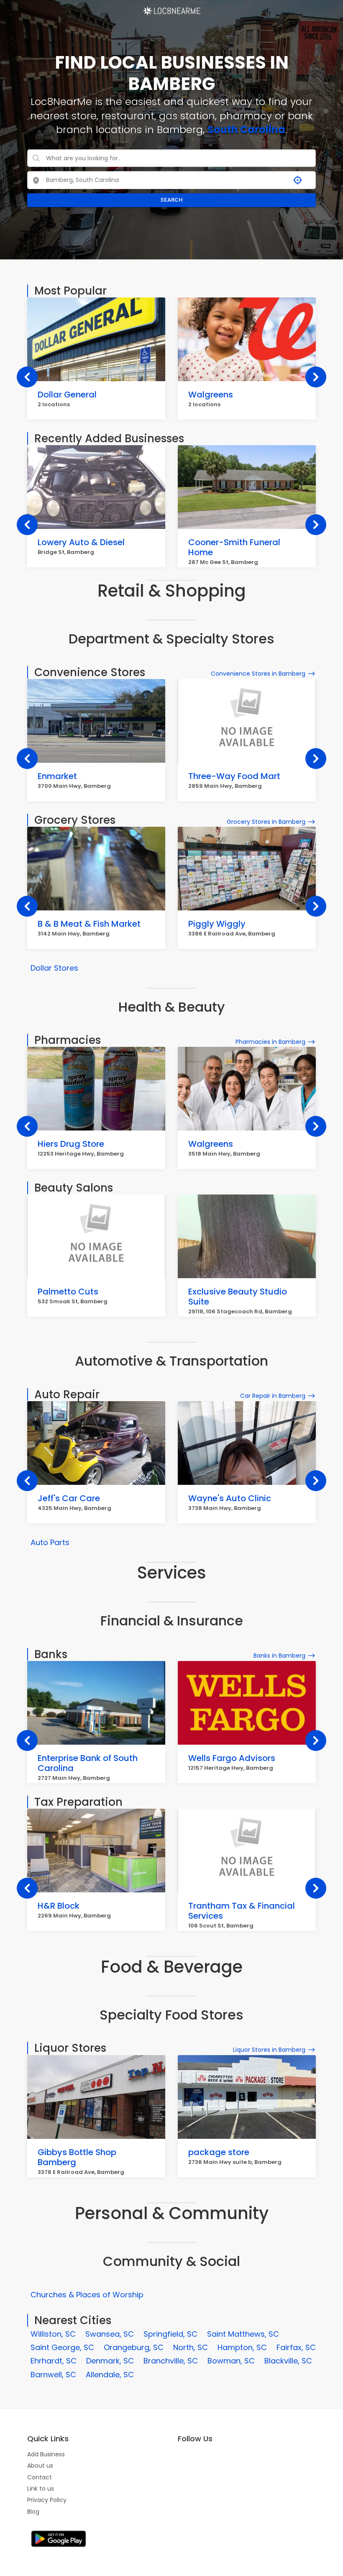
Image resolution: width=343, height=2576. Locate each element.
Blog (33, 2512)
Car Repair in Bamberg (273, 1396)
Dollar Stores (54, 968)
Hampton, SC (242, 2347)
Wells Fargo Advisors (232, 1758)
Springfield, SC (170, 2334)
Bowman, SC (231, 2361)
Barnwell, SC (53, 2375)
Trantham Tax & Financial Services (242, 1911)
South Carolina (246, 129)
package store (219, 2152)
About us (40, 2466)
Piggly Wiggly (217, 924)
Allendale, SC (110, 2375)
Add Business (46, 2454)
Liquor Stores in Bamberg (269, 2050)
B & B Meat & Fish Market (89, 924)
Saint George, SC (62, 2347)
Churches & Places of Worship (87, 2295)
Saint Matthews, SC (243, 2334)
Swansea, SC (110, 2334)
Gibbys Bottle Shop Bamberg (77, 2157)
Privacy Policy (47, 2500)
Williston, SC (53, 2334)
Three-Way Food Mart (234, 776)
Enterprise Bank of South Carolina (88, 1763)
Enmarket (57, 776)
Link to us (41, 2489)
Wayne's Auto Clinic (230, 1498)
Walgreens (211, 395)
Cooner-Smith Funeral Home (234, 547)
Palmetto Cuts (68, 1292)
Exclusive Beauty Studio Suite (238, 1297)
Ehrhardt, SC (54, 2361)
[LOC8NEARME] (171, 8)
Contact (40, 2477)
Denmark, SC (110, 2361)
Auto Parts (50, 1542)
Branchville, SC (171, 2361)
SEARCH (171, 200)
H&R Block (59, 1906)
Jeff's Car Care (69, 1498)
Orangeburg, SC (134, 2347)
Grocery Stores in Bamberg (266, 822)
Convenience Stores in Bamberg (258, 674)
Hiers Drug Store (71, 1144)
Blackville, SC (288, 2361)
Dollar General (67, 395)
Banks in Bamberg (279, 1656)
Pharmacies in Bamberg (270, 1042)
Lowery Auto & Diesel (81, 542)
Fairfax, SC (296, 2347)
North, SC (191, 2347)
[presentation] (27, 377)
